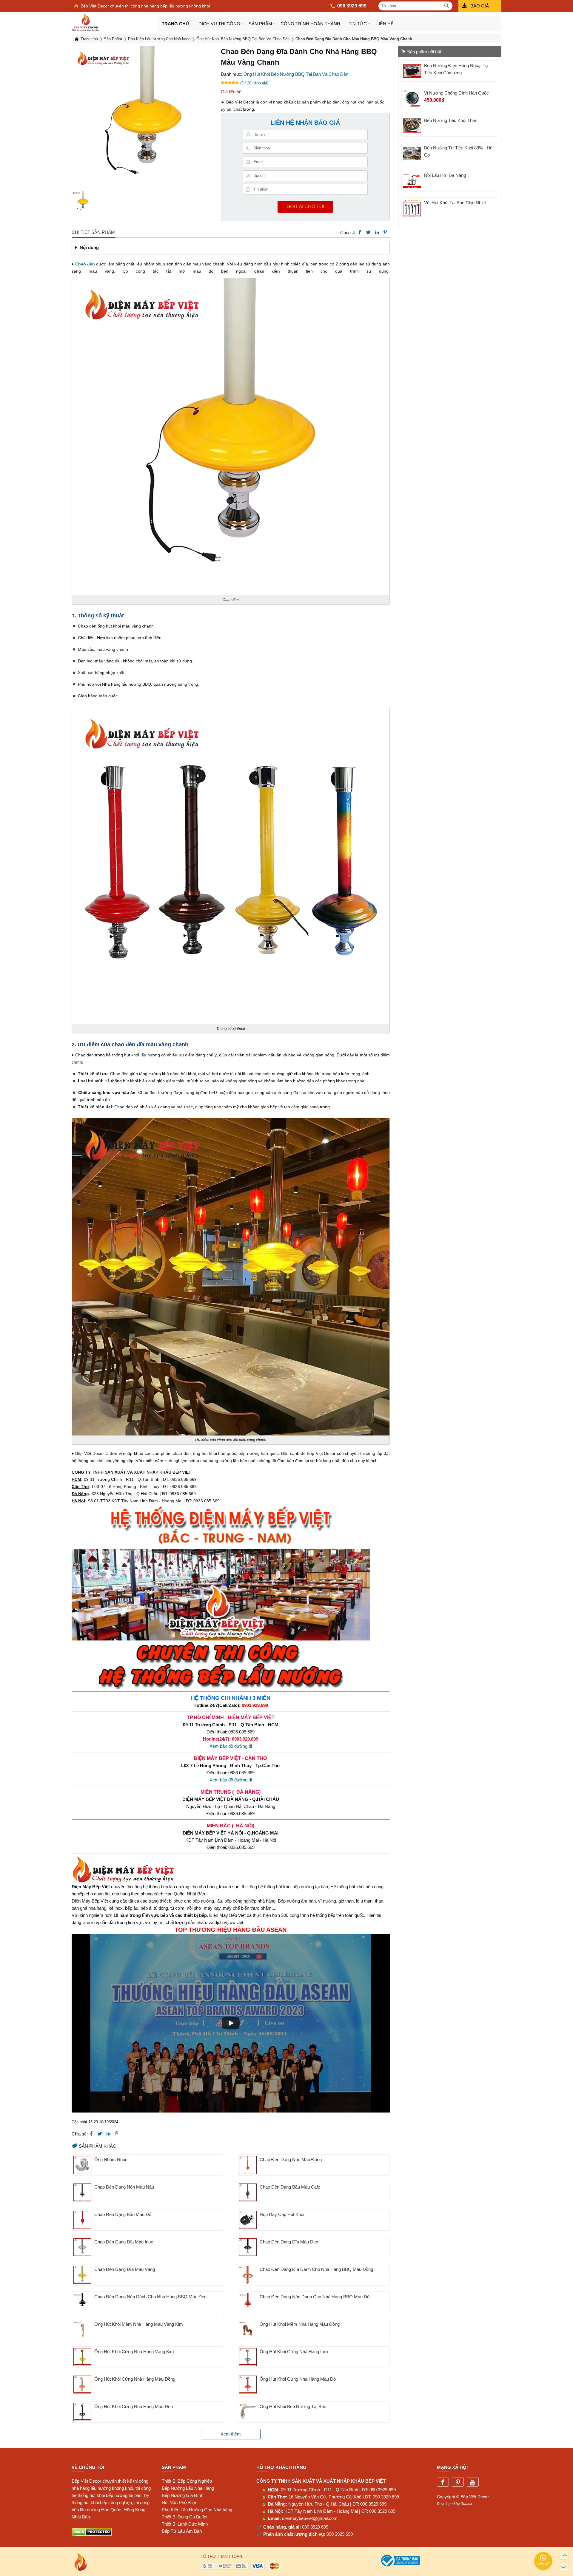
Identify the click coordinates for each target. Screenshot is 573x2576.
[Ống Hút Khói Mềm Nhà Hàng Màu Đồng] (248, 2330)
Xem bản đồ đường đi (231, 1746)
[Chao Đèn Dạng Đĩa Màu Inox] (82, 2247)
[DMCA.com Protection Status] (92, 2534)
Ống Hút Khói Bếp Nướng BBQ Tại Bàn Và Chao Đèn (296, 74)
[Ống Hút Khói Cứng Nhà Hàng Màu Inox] (248, 2357)
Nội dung (89, 247)
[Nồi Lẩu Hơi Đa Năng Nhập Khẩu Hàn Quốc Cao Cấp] (412, 181)
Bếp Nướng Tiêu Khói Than (451, 120)
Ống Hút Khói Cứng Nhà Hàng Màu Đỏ (298, 2379)
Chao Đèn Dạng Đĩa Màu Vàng (125, 2269)
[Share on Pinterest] (385, 232)
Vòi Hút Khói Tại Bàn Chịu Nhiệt (455, 203)
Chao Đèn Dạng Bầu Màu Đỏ (123, 2214)
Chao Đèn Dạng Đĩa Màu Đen (289, 2242)
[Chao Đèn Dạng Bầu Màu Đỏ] (82, 2220)
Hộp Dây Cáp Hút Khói (282, 2214)
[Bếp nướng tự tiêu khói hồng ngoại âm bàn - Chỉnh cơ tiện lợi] (412, 153)
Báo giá (480, 6)
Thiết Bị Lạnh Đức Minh (185, 2524)
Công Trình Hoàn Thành (310, 24)
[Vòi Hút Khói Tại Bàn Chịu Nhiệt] (412, 208)
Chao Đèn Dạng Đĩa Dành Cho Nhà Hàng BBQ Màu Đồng (316, 2269)
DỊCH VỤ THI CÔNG (219, 24)
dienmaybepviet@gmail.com (310, 2518)
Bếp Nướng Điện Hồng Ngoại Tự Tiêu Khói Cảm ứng (456, 69)
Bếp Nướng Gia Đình (182, 2495)
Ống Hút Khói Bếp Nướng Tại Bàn (293, 2406)
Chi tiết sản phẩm (93, 232)
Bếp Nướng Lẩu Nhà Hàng (188, 2488)
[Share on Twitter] (368, 232)
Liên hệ (385, 24)
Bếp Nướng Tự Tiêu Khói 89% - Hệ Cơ (458, 151)
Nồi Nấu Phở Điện (180, 2502)
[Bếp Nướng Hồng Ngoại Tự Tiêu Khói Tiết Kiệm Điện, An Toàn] (412, 71)
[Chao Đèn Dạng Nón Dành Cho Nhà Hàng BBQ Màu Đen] (82, 2302)
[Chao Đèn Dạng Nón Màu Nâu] (82, 2192)
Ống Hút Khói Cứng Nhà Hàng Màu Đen (134, 2406)
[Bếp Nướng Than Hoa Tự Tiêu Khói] (412, 126)
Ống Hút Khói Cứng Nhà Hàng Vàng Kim (134, 2352)
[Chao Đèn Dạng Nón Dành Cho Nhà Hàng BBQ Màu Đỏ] (248, 2302)
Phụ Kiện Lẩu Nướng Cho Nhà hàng (197, 2510)
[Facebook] (443, 2482)
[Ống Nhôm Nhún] (82, 2165)
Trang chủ (175, 24)
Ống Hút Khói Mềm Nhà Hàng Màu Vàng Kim (139, 2324)
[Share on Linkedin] (377, 232)
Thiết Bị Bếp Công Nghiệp (187, 2481)
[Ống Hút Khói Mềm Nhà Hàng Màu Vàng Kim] (82, 2330)
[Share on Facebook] (360, 232)
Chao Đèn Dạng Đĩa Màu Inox (124, 2242)
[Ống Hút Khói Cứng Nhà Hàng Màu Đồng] (82, 2385)
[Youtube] (473, 2482)
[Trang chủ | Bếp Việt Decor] (115, 22)
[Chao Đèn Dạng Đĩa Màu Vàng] (82, 2275)
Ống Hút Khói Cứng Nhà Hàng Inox (294, 2352)
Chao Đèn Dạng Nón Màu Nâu (124, 2187)
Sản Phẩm (260, 24)
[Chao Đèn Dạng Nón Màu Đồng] (248, 2165)
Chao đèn (85, 264)
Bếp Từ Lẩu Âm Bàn (182, 2531)
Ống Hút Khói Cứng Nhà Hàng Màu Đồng (135, 2379)
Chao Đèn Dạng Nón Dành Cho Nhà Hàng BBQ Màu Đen (150, 2297)
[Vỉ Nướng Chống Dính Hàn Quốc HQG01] (412, 98)
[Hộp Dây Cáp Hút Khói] (248, 2220)
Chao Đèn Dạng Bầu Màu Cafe (290, 2187)
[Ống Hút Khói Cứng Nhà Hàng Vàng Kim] (82, 2357)
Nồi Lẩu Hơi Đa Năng (445, 175)
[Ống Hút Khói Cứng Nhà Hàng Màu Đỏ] (248, 2385)
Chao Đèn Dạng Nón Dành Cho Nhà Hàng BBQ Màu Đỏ (315, 2297)
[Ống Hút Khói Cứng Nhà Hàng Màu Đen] (82, 2412)
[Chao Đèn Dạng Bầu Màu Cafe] (248, 2192)
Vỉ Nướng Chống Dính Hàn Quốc (456, 93)
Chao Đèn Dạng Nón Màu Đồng (291, 2159)
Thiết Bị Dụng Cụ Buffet (185, 2517)
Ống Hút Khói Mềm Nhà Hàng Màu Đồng (300, 2324)
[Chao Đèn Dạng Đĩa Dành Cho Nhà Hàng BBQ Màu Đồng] (248, 2275)
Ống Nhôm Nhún (111, 2159)
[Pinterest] (458, 2482)
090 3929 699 (383, 2490)
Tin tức (358, 24)
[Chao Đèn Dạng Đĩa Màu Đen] (248, 2247)
